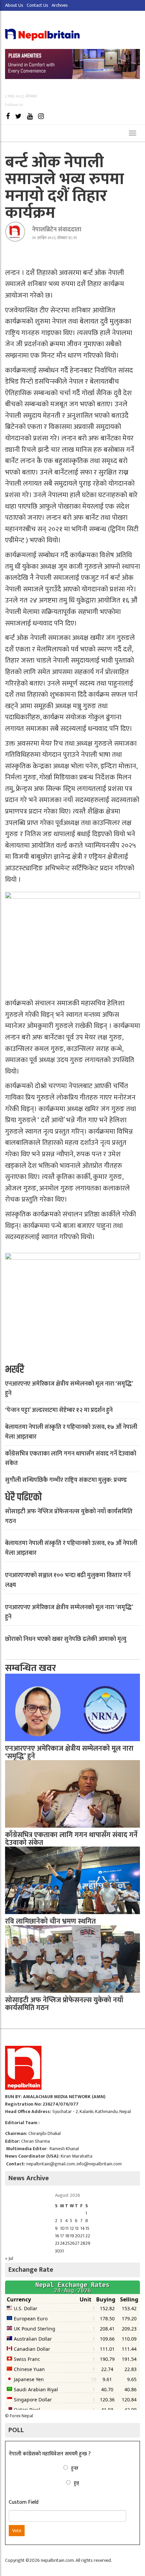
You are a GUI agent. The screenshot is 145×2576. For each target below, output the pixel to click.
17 (62, 2236)
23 (57, 2243)
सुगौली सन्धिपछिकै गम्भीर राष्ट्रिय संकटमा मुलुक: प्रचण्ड (66, 1480)
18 (67, 2236)
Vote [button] (17, 2531)
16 (57, 2236)
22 (88, 2236)
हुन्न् (76, 2483)
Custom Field (24, 2502)
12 (72, 2228)
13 (77, 2228)
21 (82, 2236)
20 (78, 2236)
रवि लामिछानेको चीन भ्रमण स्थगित (50, 1921)
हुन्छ (75, 2468)
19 (72, 2236)
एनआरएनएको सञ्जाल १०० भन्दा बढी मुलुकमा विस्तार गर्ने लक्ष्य (68, 1580)
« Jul (9, 2258)
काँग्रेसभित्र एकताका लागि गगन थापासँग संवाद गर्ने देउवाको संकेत (71, 1459)
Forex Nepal (21, 2416)
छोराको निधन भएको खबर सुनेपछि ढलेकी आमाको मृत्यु (66, 1639)
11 (67, 2228)
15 (87, 2228)
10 (62, 2228)
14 (83, 2228)
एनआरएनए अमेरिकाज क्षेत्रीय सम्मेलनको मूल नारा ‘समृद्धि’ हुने (69, 1389)
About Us (14, 5)
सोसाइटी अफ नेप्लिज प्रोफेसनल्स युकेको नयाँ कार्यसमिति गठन (69, 1516)
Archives (60, 5)
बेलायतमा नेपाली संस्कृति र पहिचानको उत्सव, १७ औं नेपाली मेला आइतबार (71, 1432)
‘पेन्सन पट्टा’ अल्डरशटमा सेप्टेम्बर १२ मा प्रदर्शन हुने (59, 1410)
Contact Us (37, 5)
